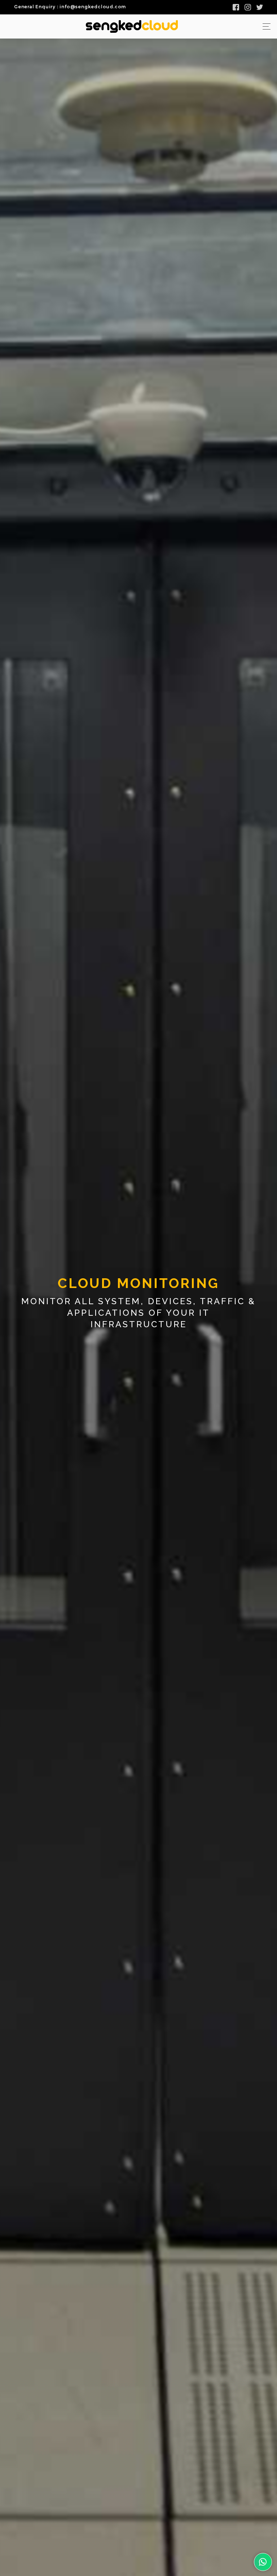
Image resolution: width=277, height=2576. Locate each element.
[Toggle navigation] (265, 26)
